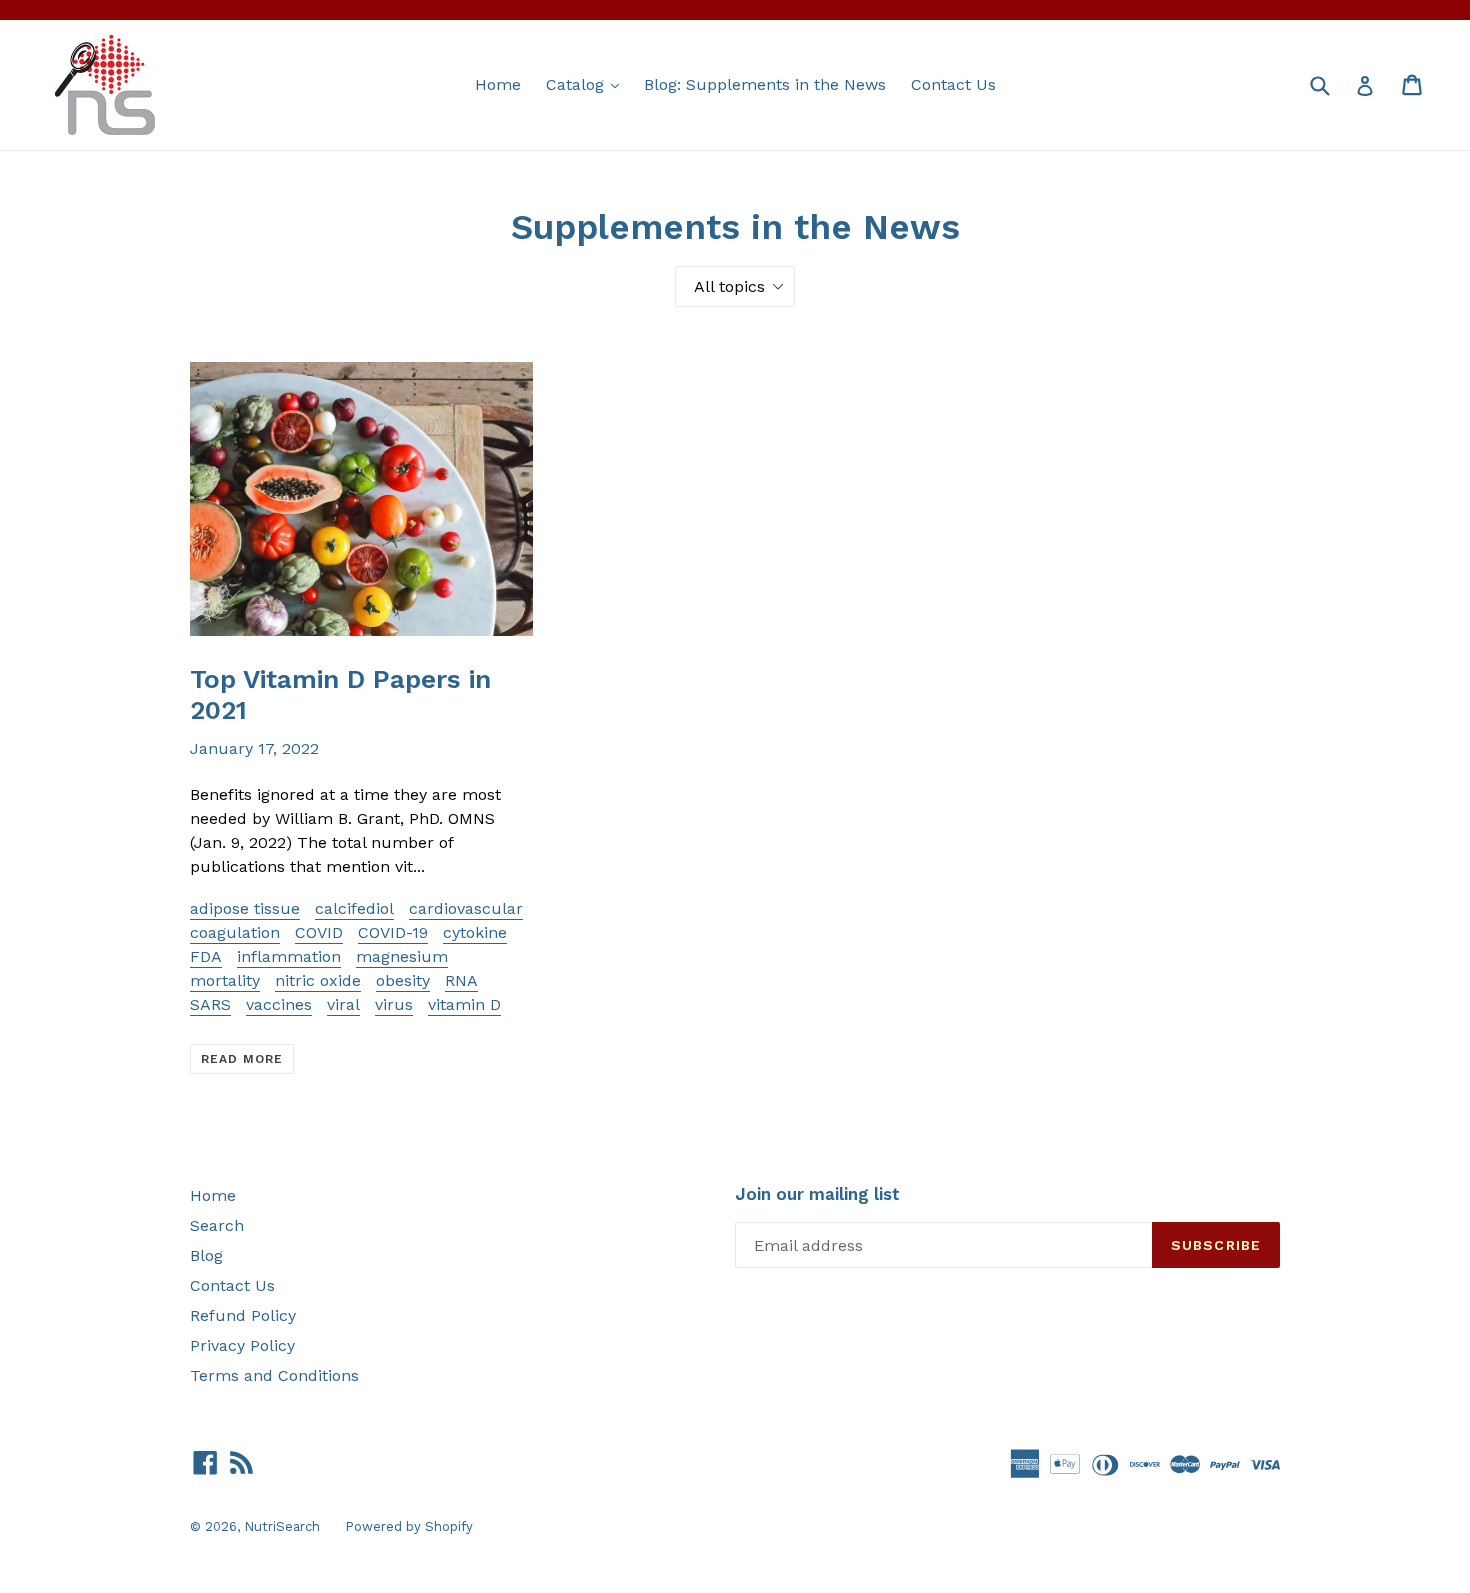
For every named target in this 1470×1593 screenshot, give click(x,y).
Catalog (587, 84)
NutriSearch (282, 1526)
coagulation (235, 932)
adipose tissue (245, 908)
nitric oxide (318, 980)
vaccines (279, 1004)
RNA (461, 980)
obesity (403, 980)
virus (394, 1004)
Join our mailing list (817, 1194)
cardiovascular (466, 908)
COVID (319, 932)
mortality (225, 980)
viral (343, 1004)
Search (217, 1225)
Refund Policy (243, 1315)
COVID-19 (393, 932)
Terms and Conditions (274, 1375)
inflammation (289, 956)
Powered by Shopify (409, 1526)
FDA (206, 956)
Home (498, 84)
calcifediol (354, 908)
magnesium (402, 956)
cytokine (475, 932)
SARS (210, 1004)
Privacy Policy (242, 1345)
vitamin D (464, 1004)
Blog (206, 1255)
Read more (242, 1059)
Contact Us (953, 84)
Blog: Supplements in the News (765, 84)
